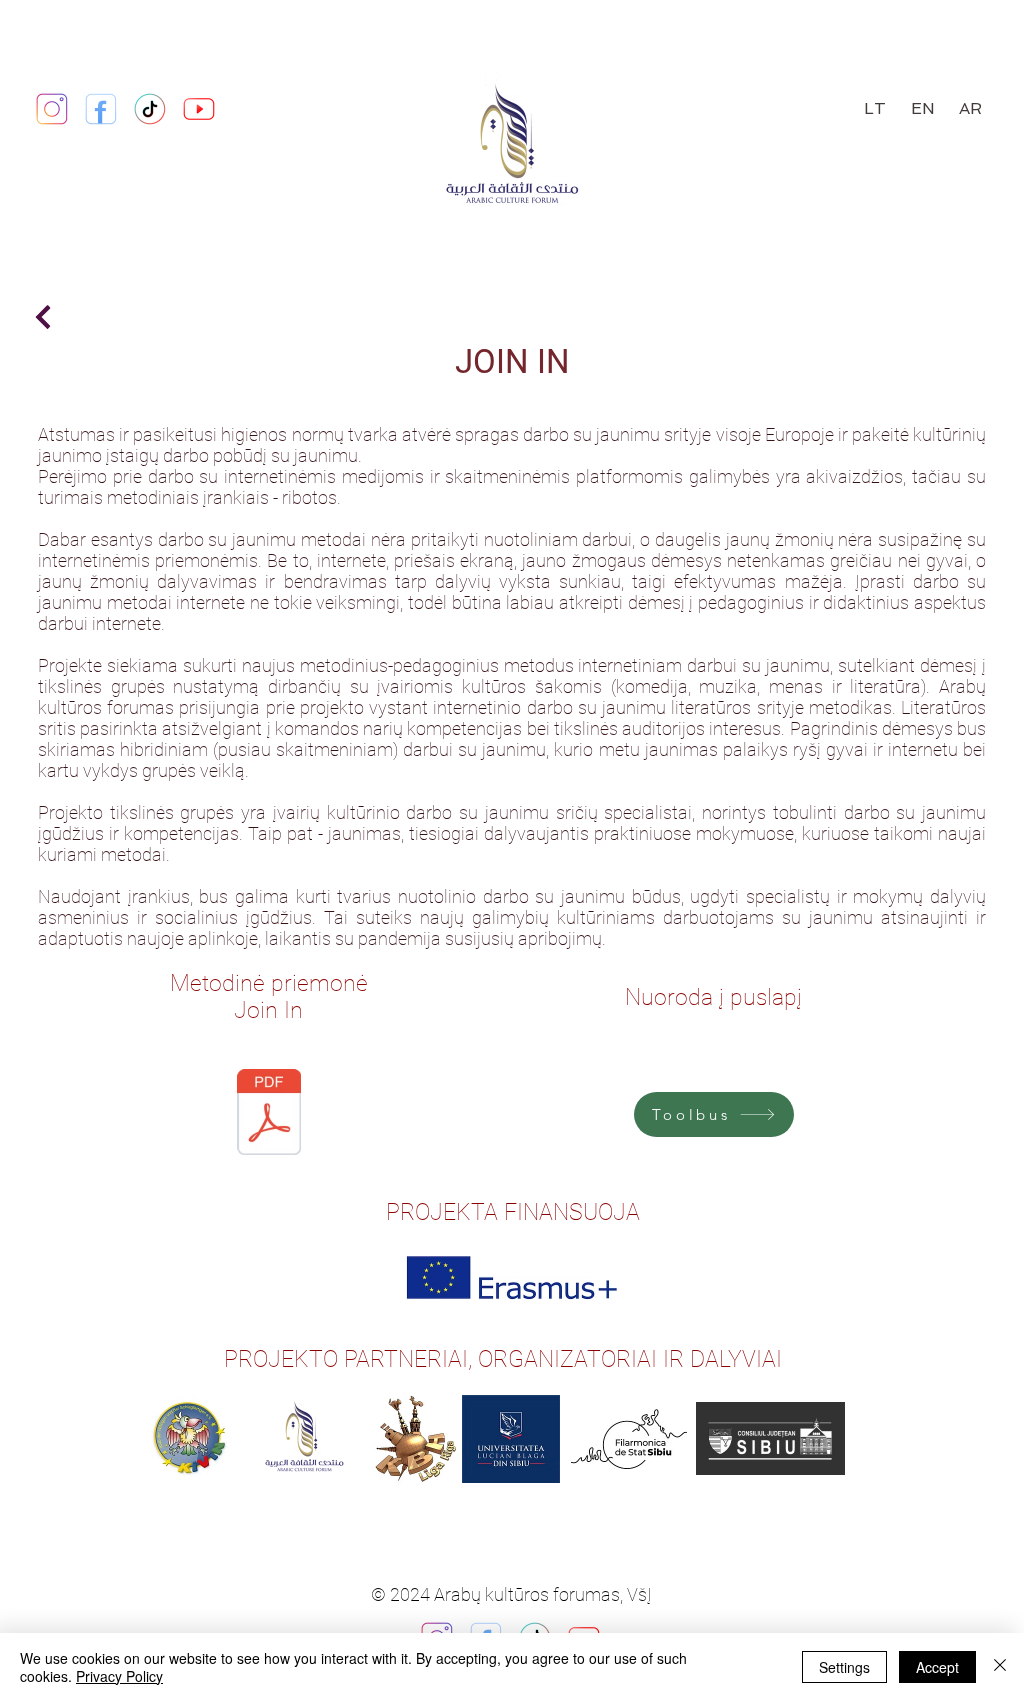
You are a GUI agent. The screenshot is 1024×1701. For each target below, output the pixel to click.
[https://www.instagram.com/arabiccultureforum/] (52, 109)
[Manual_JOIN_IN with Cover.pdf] (269, 1114)
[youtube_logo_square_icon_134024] (199, 109)
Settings (844, 1667)
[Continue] (43, 317)
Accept (937, 1667)
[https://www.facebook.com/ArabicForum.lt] (101, 109)
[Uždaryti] (1000, 1667)
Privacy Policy (119, 1676)
